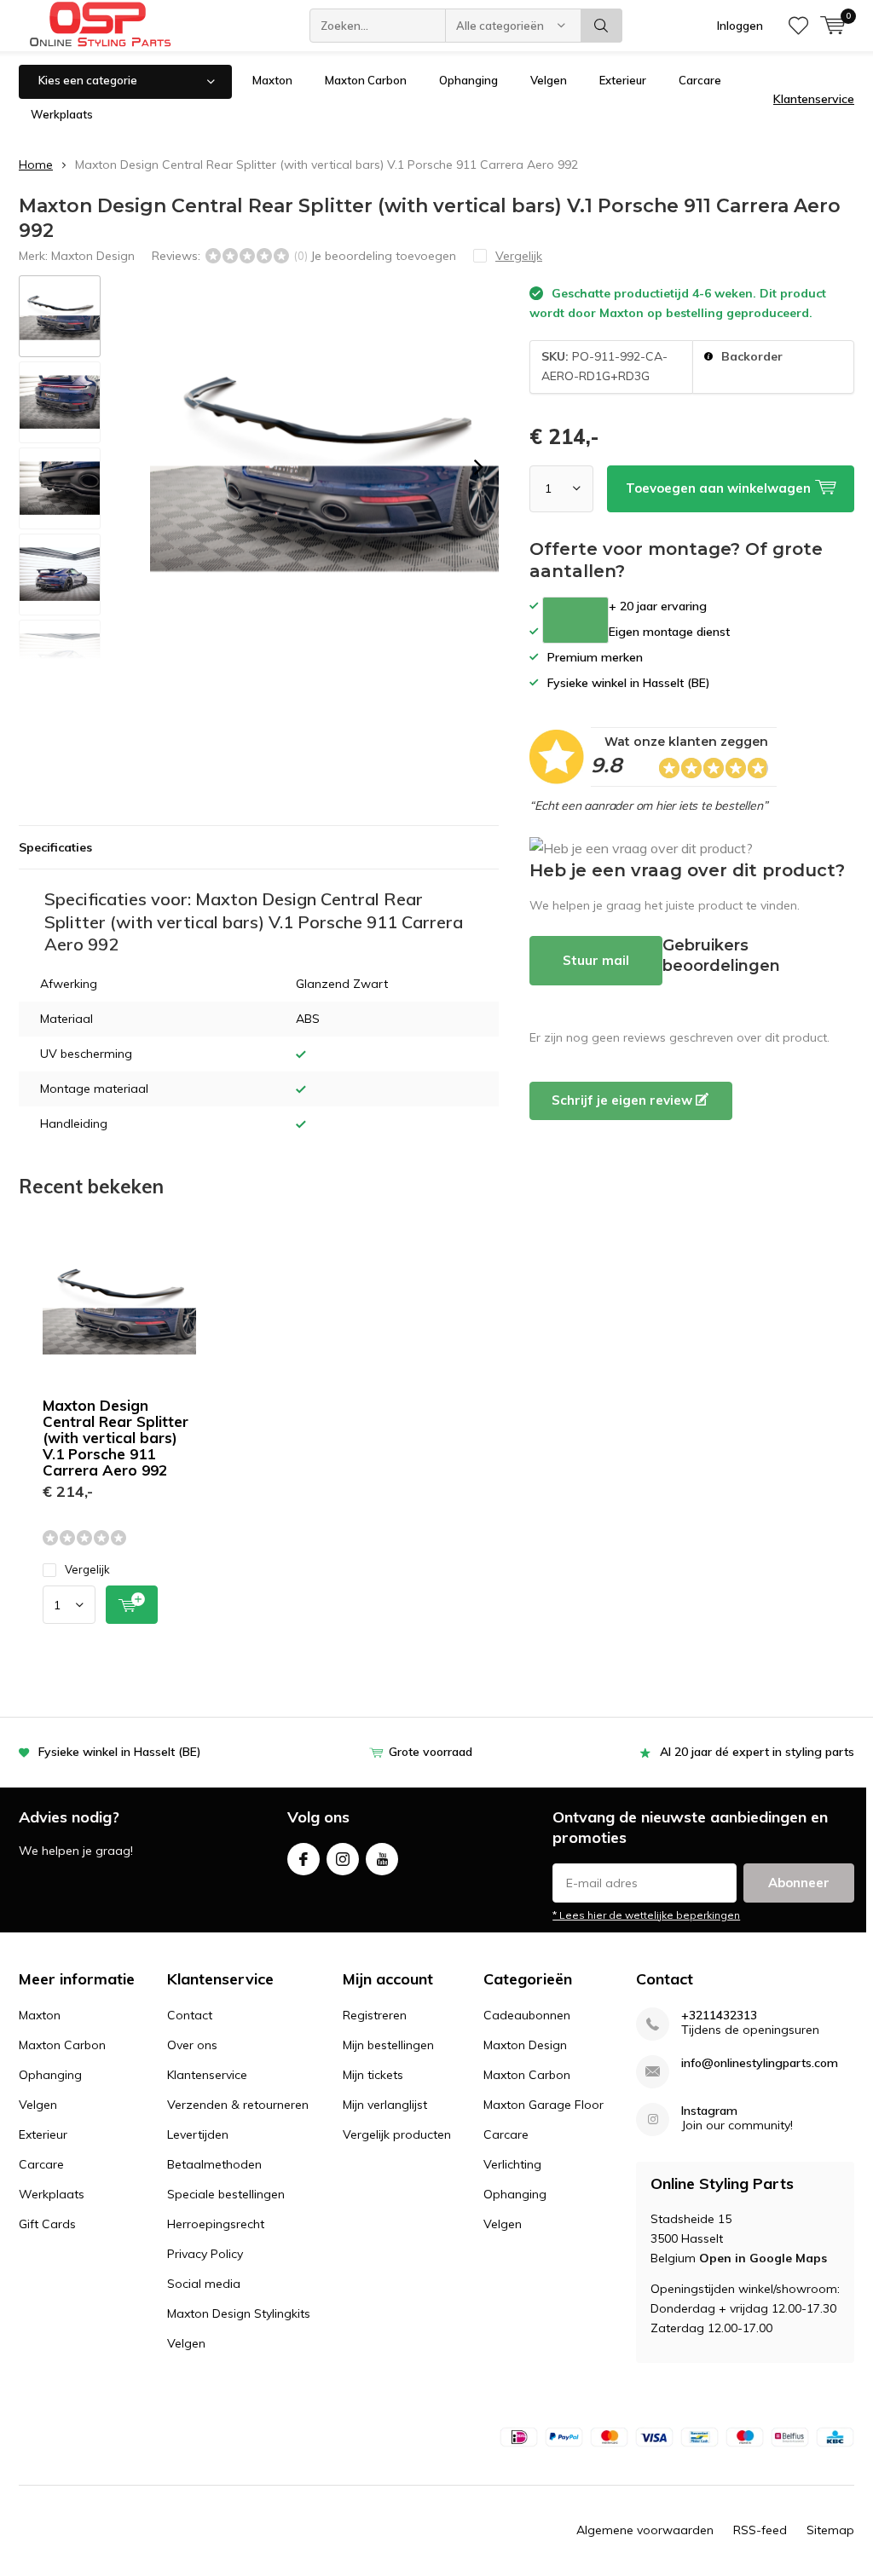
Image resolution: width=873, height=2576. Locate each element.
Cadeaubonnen (527, 2015)
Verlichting (512, 2164)
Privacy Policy (205, 2254)
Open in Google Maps (763, 2258)
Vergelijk (87, 1569)
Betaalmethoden (214, 2164)
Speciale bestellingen (226, 2194)
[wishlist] (798, 26)
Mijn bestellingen (388, 2045)
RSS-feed (760, 2530)
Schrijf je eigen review (624, 1100)
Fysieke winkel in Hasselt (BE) (120, 1752)
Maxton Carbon (366, 80)
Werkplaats (62, 114)
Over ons (192, 2045)
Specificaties (55, 847)
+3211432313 (719, 2016)
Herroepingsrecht (216, 2224)
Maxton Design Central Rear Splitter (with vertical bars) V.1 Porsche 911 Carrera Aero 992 (116, 1438)
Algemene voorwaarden (645, 2530)
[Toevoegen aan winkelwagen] (132, 1605)
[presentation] (478, 467)
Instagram (343, 1859)
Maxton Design (93, 256)
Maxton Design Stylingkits (239, 2313)
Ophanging (468, 80)
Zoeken (602, 26)
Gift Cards (47, 2224)
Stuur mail (596, 960)
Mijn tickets (373, 2075)
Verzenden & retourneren (238, 2105)
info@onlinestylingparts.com (760, 2063)
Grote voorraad (431, 1752)
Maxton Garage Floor (543, 2105)
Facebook (304, 1859)
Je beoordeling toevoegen (383, 256)
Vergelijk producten (397, 2134)
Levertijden (198, 2134)
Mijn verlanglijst (385, 2105)
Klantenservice (814, 99)
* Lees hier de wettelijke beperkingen (646, 1915)
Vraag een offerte (575, 620)
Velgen (549, 80)
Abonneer (799, 1883)
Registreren (375, 2015)
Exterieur (623, 80)
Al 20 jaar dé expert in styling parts (757, 1752)
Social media (204, 2284)
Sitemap (830, 2530)
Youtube (382, 1859)
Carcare (700, 80)
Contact (190, 2015)
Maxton (272, 80)
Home (36, 165)
